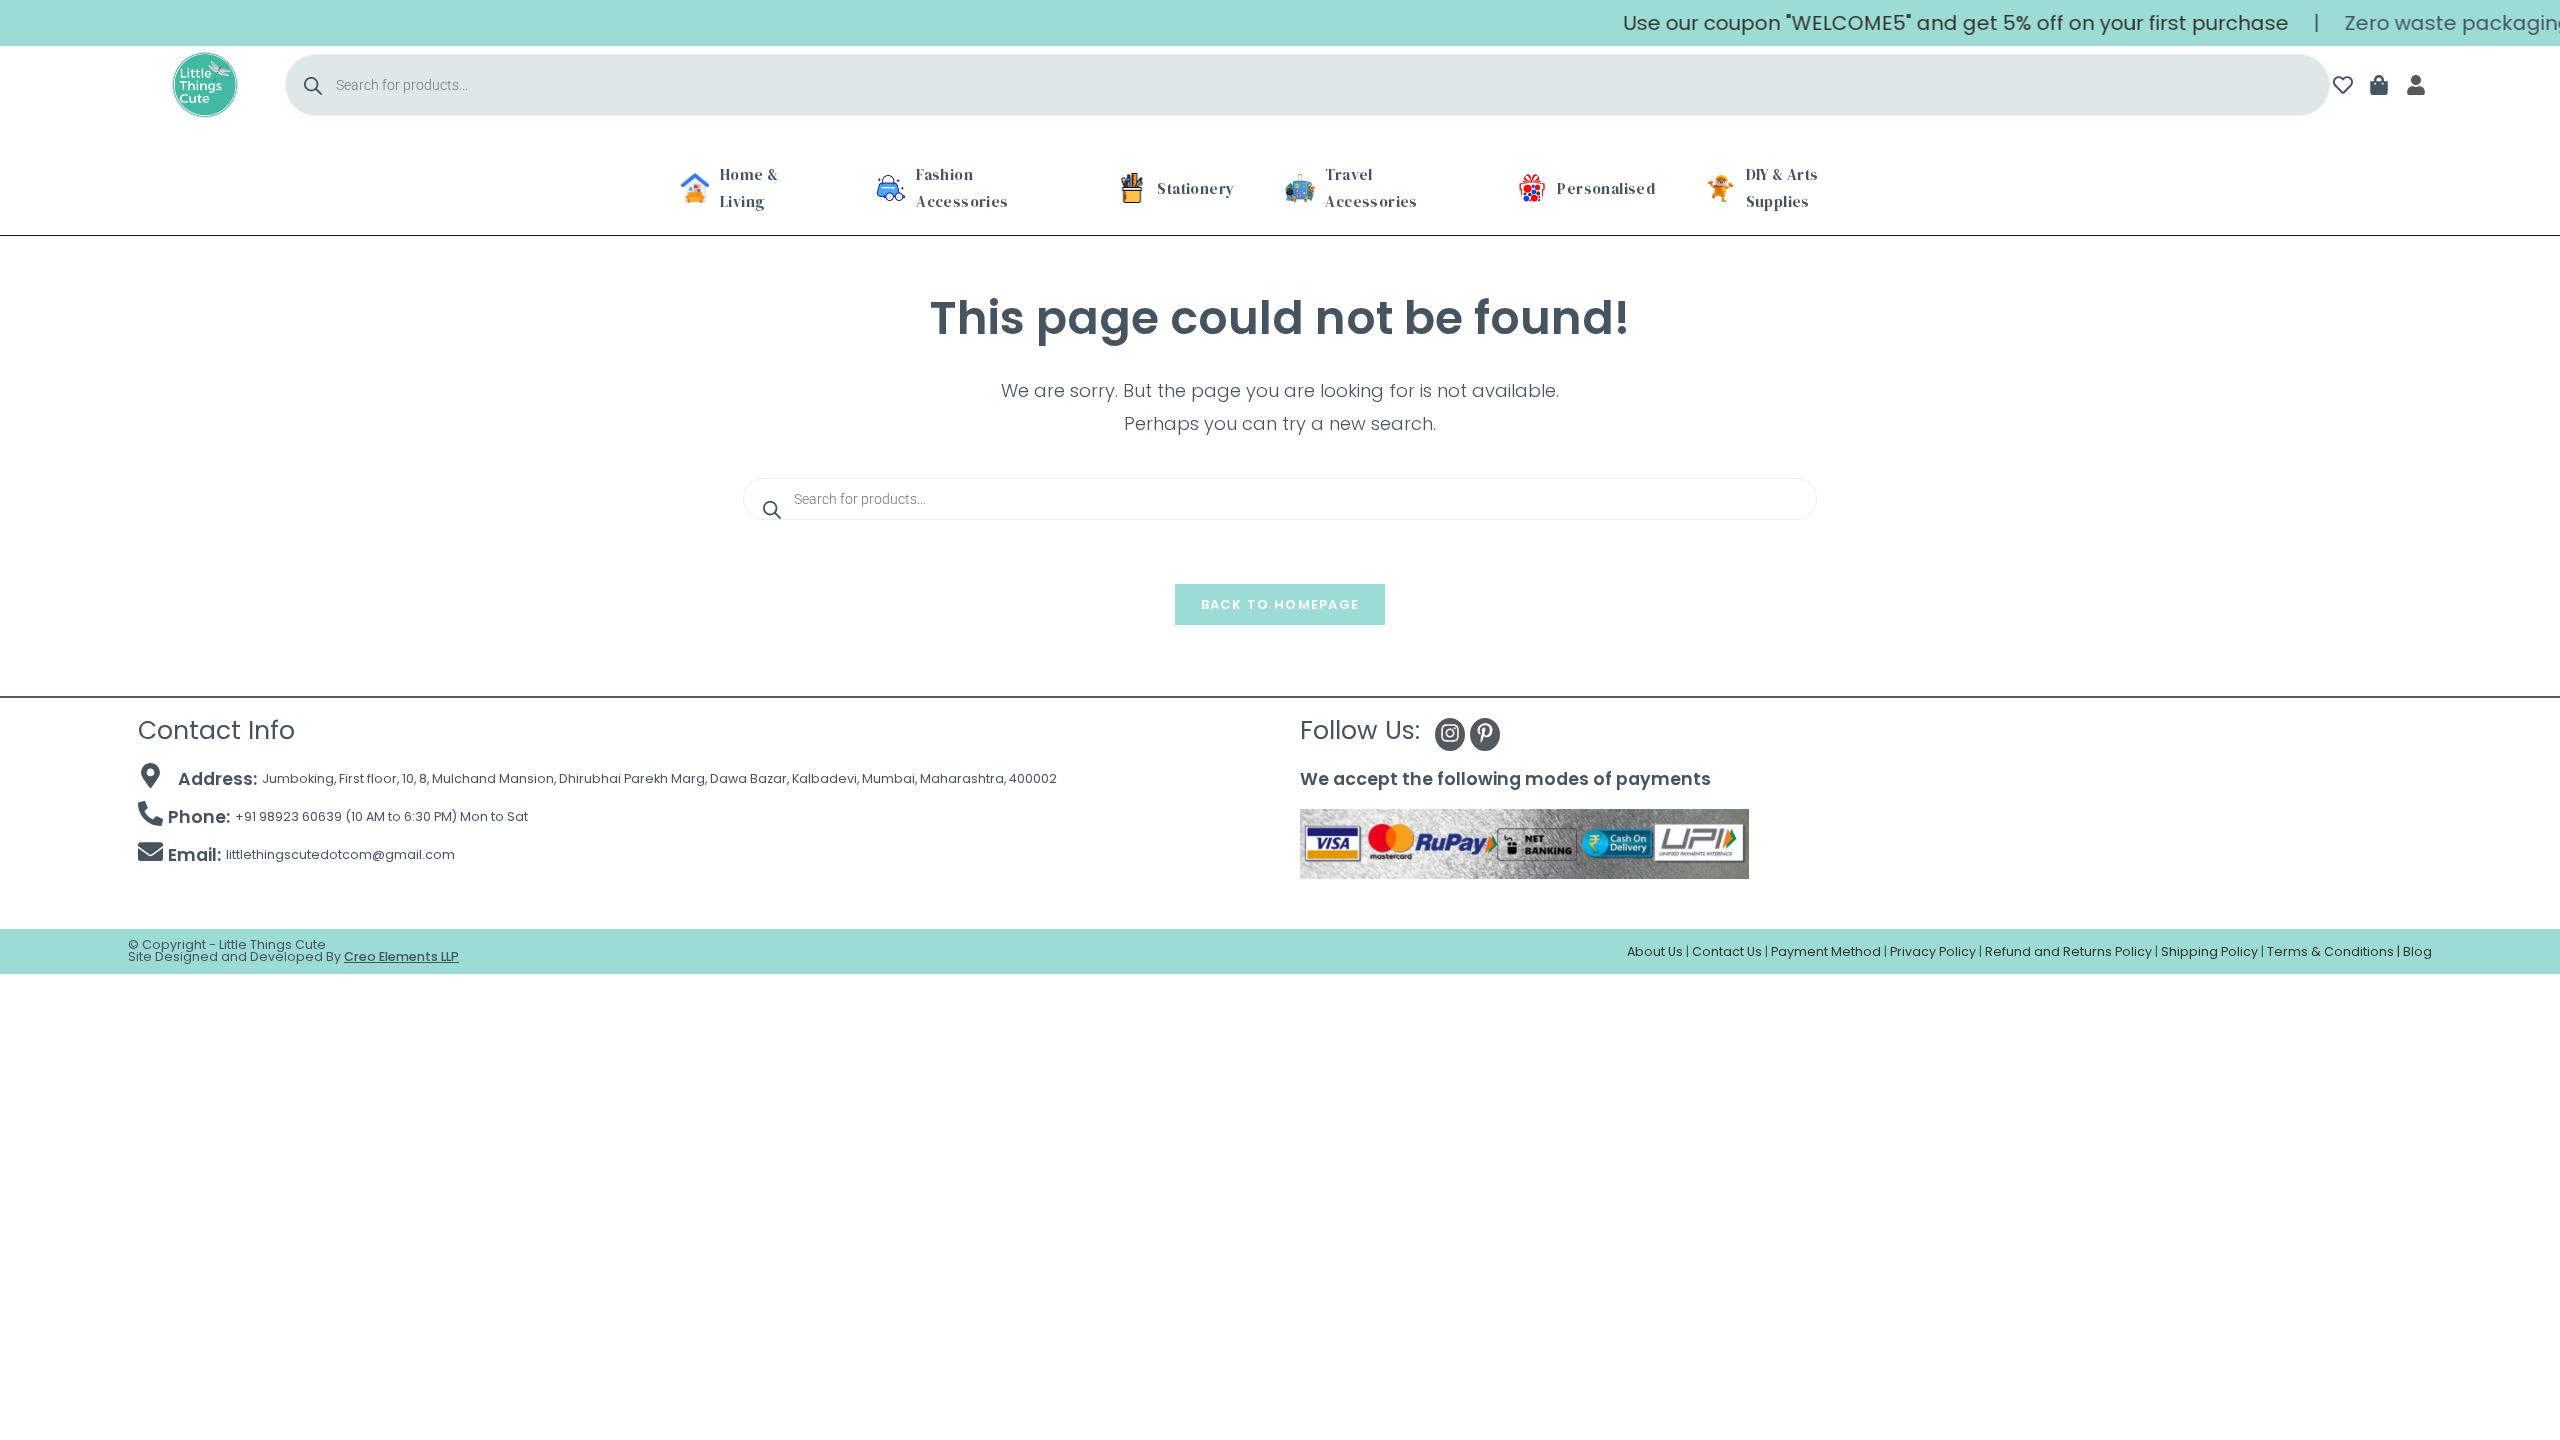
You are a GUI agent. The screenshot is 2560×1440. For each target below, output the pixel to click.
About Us (1655, 951)
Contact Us (1727, 951)
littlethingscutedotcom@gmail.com (340, 854)
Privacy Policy (1933, 951)
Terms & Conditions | (2335, 951)
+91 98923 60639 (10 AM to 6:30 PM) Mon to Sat (381, 816)
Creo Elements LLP (401, 956)
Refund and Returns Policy (2068, 951)
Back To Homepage (1280, 604)
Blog (2417, 951)
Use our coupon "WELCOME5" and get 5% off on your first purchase (1924, 23)
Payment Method (1826, 951)
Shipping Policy (2209, 951)
